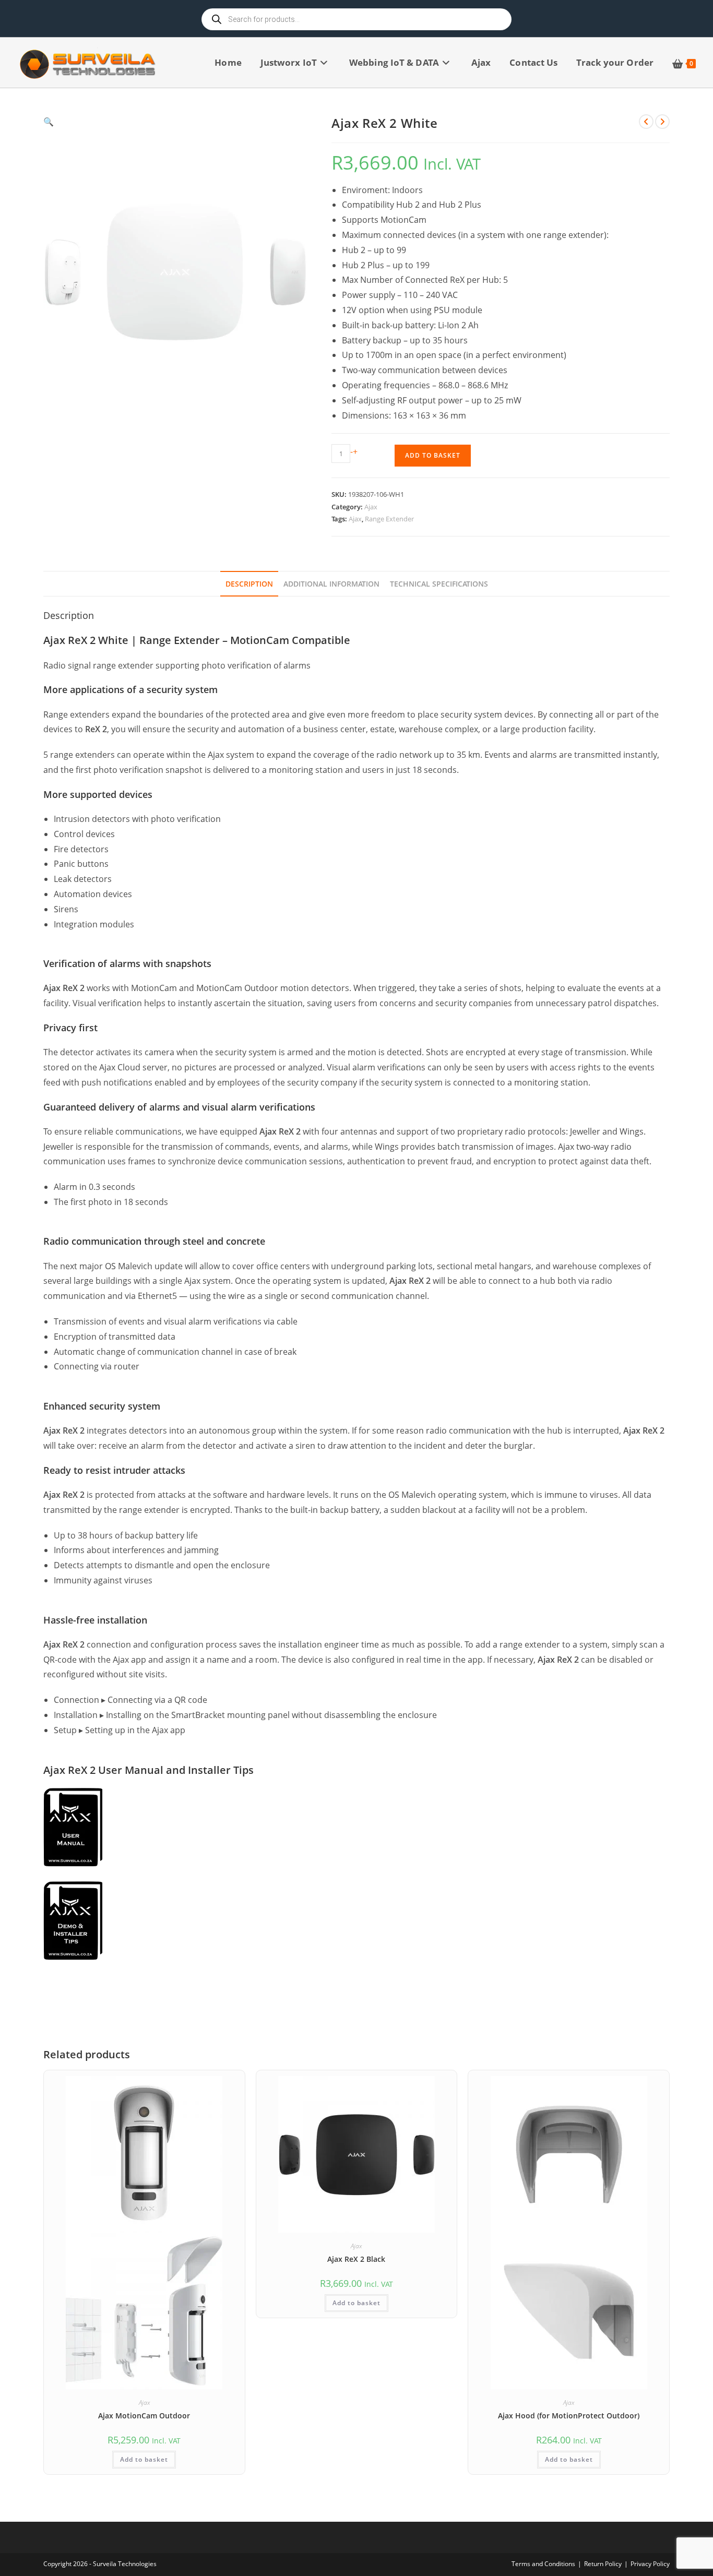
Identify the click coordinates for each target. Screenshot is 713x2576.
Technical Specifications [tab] (439, 584)
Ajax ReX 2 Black (356, 2259)
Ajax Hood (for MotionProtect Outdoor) (569, 2416)
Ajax (371, 507)
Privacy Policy (650, 2564)
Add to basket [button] (144, 2459)
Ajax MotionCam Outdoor (144, 2416)
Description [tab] (249, 584)
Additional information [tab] (331, 584)
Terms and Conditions (543, 2564)
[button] (175, 122)
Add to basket (433, 455)
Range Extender (389, 519)
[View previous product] (646, 122)
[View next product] (662, 122)
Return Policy (603, 2564)
